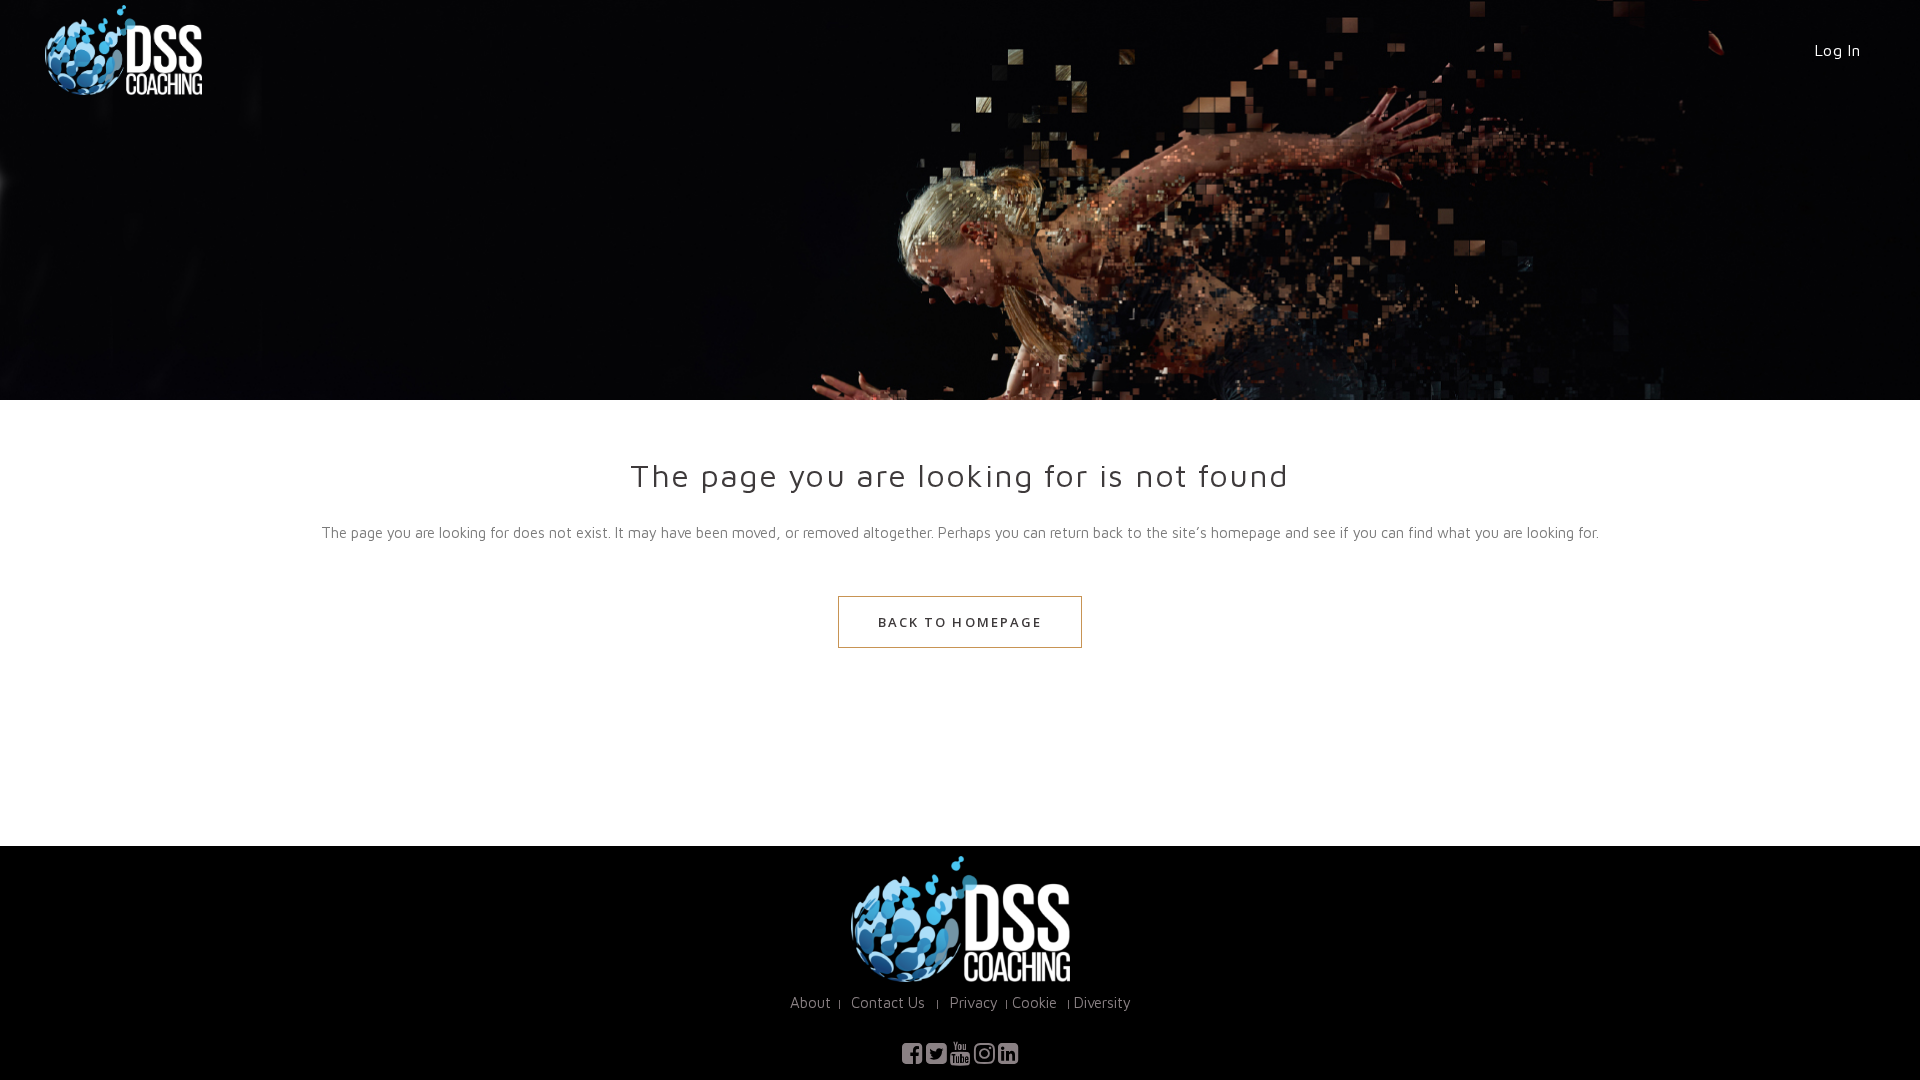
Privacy (972, 1002)
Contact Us (890, 1002)
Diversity (1102, 1002)
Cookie (1034, 1002)
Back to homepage (960, 622)
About (810, 1002)
